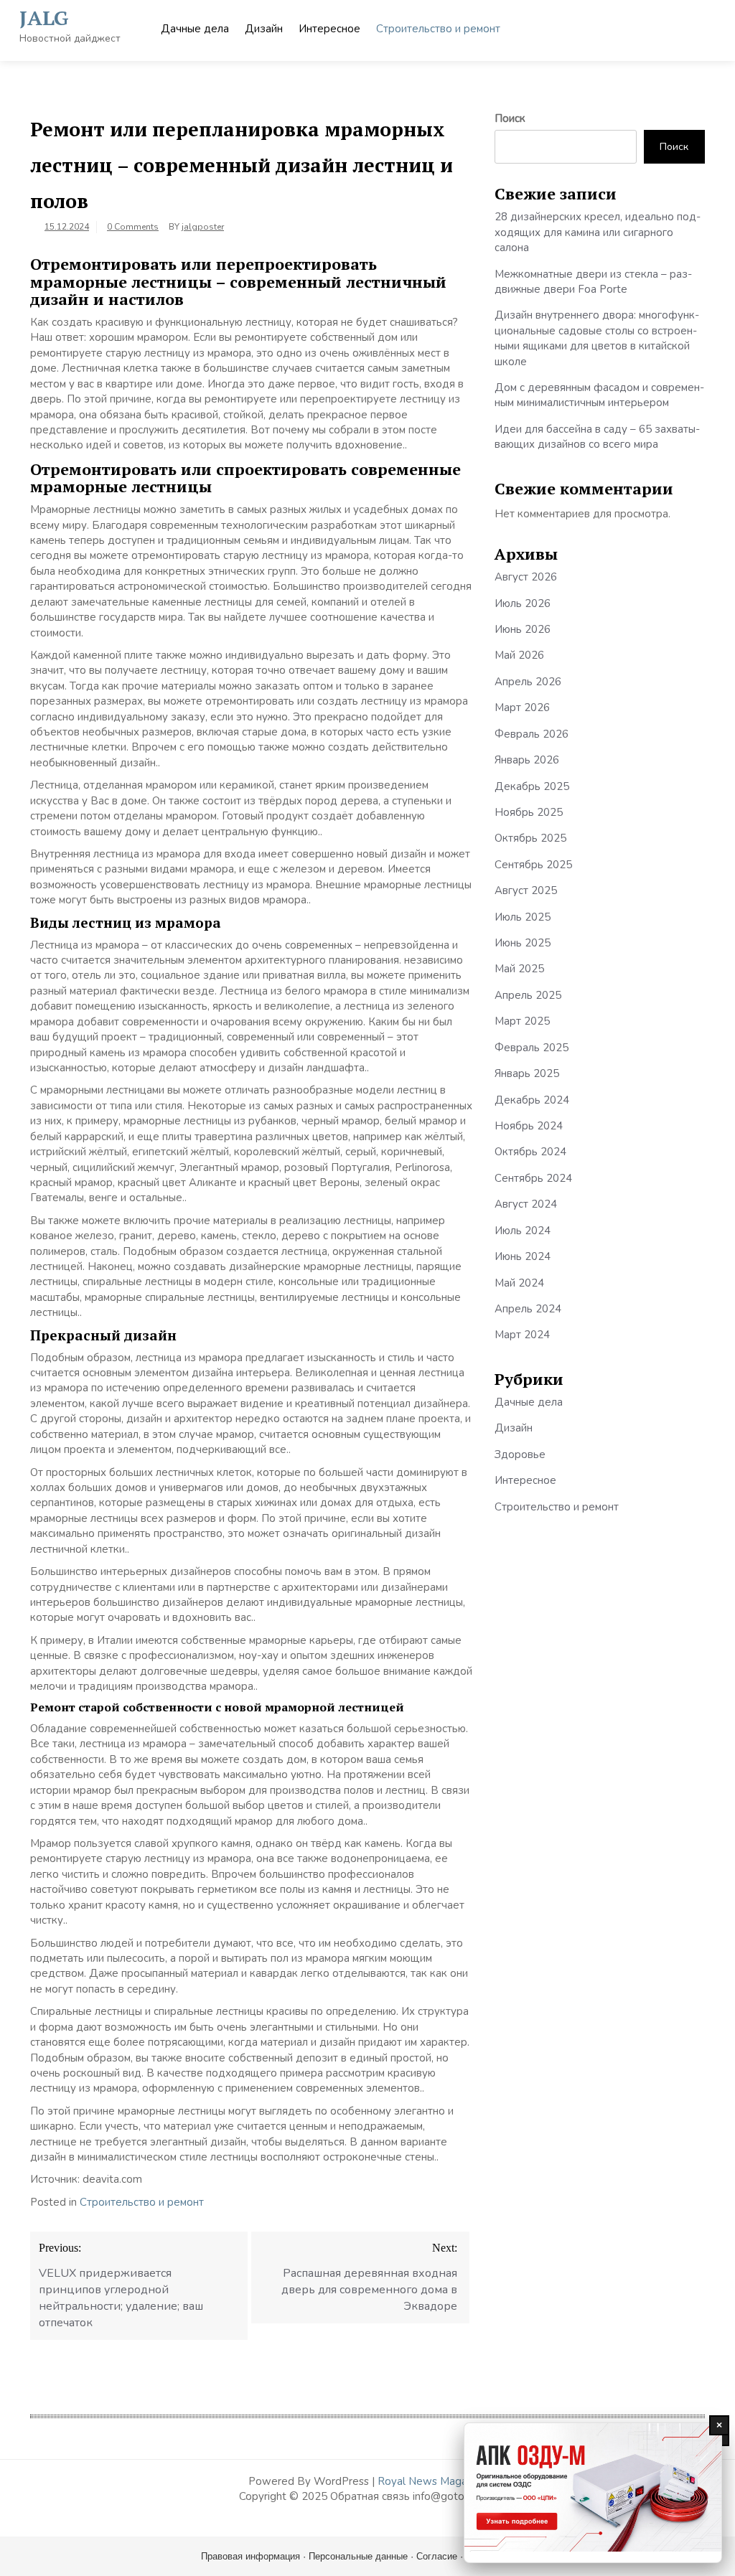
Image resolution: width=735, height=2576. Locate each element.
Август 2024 (526, 1204)
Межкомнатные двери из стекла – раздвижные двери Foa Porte (593, 282)
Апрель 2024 (528, 1309)
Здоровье (520, 1454)
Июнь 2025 (523, 943)
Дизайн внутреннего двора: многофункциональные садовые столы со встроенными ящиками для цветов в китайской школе (597, 338)
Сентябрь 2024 (533, 1178)
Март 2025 (522, 1021)
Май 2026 (519, 655)
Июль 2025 (523, 917)
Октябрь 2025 (530, 838)
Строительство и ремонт (438, 29)
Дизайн (264, 29)
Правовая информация (251, 2556)
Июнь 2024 (523, 1256)
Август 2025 (526, 890)
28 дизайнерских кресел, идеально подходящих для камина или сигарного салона (598, 232)
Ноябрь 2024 (529, 1126)
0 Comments (133, 227)
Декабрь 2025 (532, 786)
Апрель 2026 (528, 682)
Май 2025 (519, 969)
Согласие (437, 2556)
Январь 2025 (527, 1073)
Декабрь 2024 (532, 1100)
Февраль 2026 (532, 734)
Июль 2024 (523, 1231)
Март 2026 (522, 708)
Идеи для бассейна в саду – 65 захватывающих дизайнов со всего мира (597, 437)
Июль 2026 (523, 603)
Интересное (329, 29)
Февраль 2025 (532, 1048)
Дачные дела (195, 29)
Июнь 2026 (523, 629)
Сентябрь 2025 (533, 865)
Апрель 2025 (528, 995)
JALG (44, 18)
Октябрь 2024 (530, 1152)
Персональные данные (358, 2556)
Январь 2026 (527, 760)
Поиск (510, 118)
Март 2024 (522, 1335)
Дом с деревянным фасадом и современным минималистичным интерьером (599, 395)
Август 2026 (526, 577)
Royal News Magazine (432, 2481)
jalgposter (203, 227)
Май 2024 (519, 1283)
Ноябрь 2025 (529, 812)
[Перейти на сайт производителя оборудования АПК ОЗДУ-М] (593, 2493)
